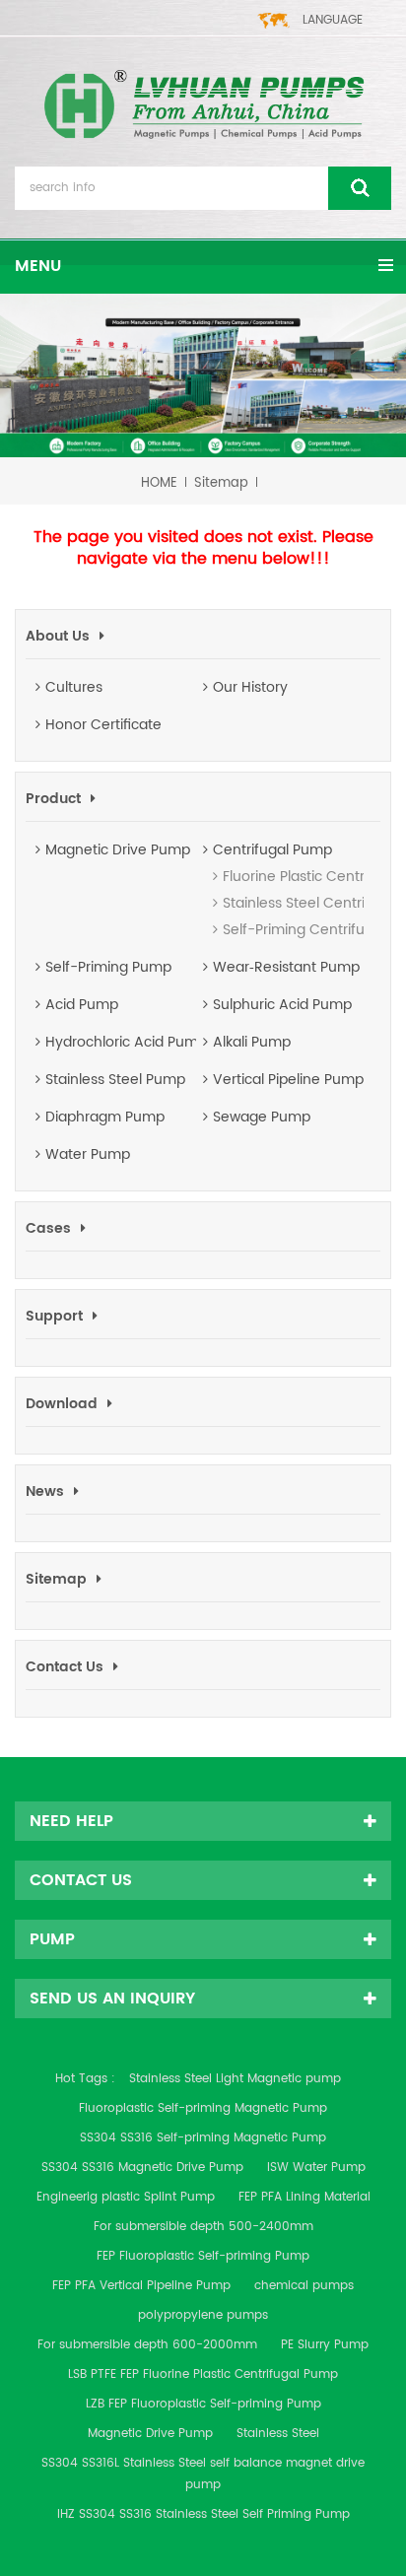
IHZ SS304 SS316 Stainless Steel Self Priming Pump (203, 2514)
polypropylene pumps (203, 2315)
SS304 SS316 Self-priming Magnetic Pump (203, 2138)
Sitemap (221, 483)
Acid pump (82, 1005)
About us (58, 636)
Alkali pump (252, 1043)
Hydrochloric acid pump (121, 1043)
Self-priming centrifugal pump (252, 930)
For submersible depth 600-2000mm (147, 2345)
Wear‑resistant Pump (286, 968)
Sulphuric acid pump (282, 1005)
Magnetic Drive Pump (118, 850)
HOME (159, 483)
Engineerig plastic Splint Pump (126, 2197)
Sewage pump (262, 1118)
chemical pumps (304, 2286)
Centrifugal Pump (272, 850)
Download (62, 1404)
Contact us (65, 1667)
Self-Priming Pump (108, 968)
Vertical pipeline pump (288, 1080)
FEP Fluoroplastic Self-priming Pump (203, 2256)
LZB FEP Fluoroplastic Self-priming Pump (203, 2404)
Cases (48, 1228)
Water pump (88, 1155)
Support (54, 1316)
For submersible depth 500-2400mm (203, 2227)
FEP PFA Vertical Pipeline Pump (141, 2286)
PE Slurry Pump (325, 2345)
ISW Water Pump (316, 2168)
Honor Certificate (103, 725)
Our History (250, 688)
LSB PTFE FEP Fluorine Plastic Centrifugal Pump (203, 2374)
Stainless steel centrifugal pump (252, 903)
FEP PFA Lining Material (304, 2197)
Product (53, 799)
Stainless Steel (278, 2434)
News (45, 1491)
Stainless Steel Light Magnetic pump (235, 2079)
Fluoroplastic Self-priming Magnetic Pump (203, 2108)
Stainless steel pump (115, 1080)
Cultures (74, 688)
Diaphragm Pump (105, 1118)
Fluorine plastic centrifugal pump (252, 877)
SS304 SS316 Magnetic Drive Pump (142, 2168)
